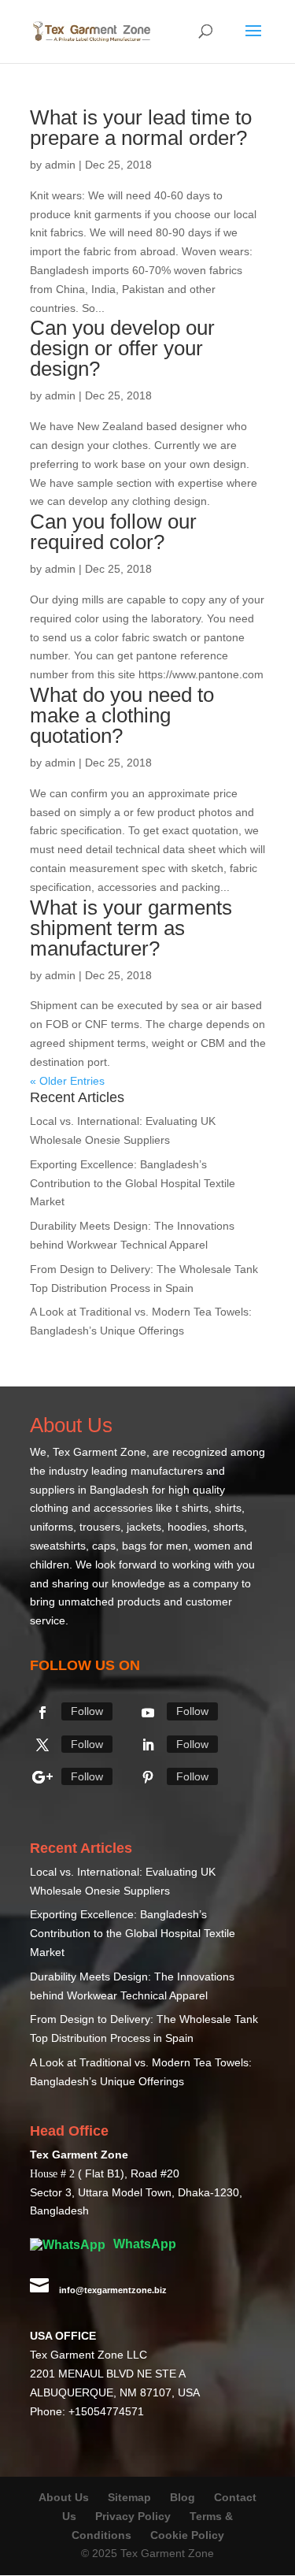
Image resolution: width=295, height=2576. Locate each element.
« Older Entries (67, 1081)
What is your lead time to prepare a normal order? (141, 128)
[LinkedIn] (148, 1745)
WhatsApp (143, 2244)
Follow (87, 1711)
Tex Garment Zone (100, 1452)
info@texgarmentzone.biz (113, 2290)
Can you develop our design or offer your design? (122, 348)
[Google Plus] (42, 1777)
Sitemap (129, 2497)
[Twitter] (42, 1745)
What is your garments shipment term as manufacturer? (131, 928)
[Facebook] (42, 1713)
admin (60, 165)
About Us (64, 2497)
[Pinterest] (148, 1777)
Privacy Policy (133, 2516)
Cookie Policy (187, 2535)
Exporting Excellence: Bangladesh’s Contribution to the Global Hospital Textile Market (133, 1183)
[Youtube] (148, 1713)
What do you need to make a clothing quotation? (122, 715)
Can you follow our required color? (113, 532)
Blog (184, 2497)
